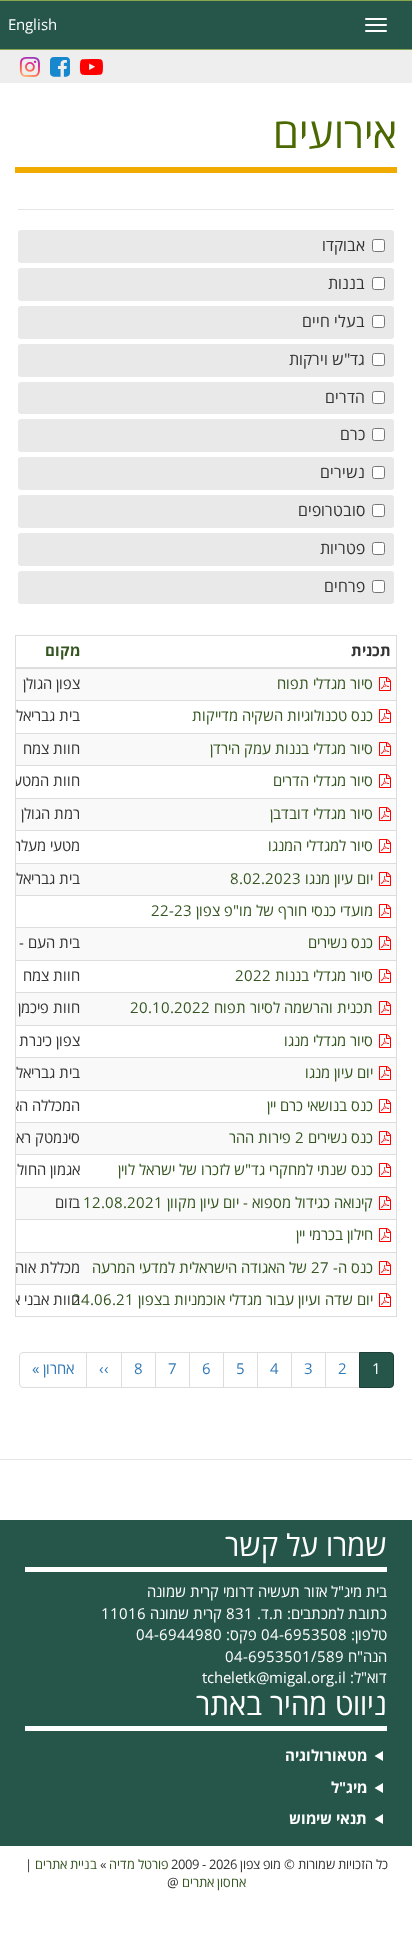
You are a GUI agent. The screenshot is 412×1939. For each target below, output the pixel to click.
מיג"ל (349, 1788)
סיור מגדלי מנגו (328, 1041)
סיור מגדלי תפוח (325, 684)
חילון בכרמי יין (334, 1235)
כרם (352, 435)
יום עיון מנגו (339, 1073)
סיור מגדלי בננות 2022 (304, 976)
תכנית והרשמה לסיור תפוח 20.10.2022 (251, 1008)
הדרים (345, 398)
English (32, 25)
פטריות (342, 549)
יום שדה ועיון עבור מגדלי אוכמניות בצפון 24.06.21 (231, 1300)
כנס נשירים (340, 943)
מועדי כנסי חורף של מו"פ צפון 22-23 (262, 911)
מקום (62, 651)
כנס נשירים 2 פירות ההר (301, 1138)
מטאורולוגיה (326, 1756)
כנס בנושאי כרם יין (320, 1106)
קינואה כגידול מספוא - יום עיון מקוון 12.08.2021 (231, 1203)
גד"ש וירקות (327, 360)
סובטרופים (331, 511)
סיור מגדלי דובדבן (321, 814)
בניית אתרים (66, 1865)
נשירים (342, 473)
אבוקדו (343, 246)
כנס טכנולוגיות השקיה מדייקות (282, 716)
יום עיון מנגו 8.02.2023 (301, 879)
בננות (346, 284)
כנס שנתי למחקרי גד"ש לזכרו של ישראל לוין (245, 1170)
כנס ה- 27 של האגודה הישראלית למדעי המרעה (232, 1268)
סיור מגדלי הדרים (323, 781)
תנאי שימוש (328, 1819)
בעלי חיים (333, 322)
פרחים (344, 587)
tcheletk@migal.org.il (274, 1678)
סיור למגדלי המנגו (320, 846)
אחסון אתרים (214, 1883)
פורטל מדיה (138, 1865)
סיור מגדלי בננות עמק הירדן (291, 749)
